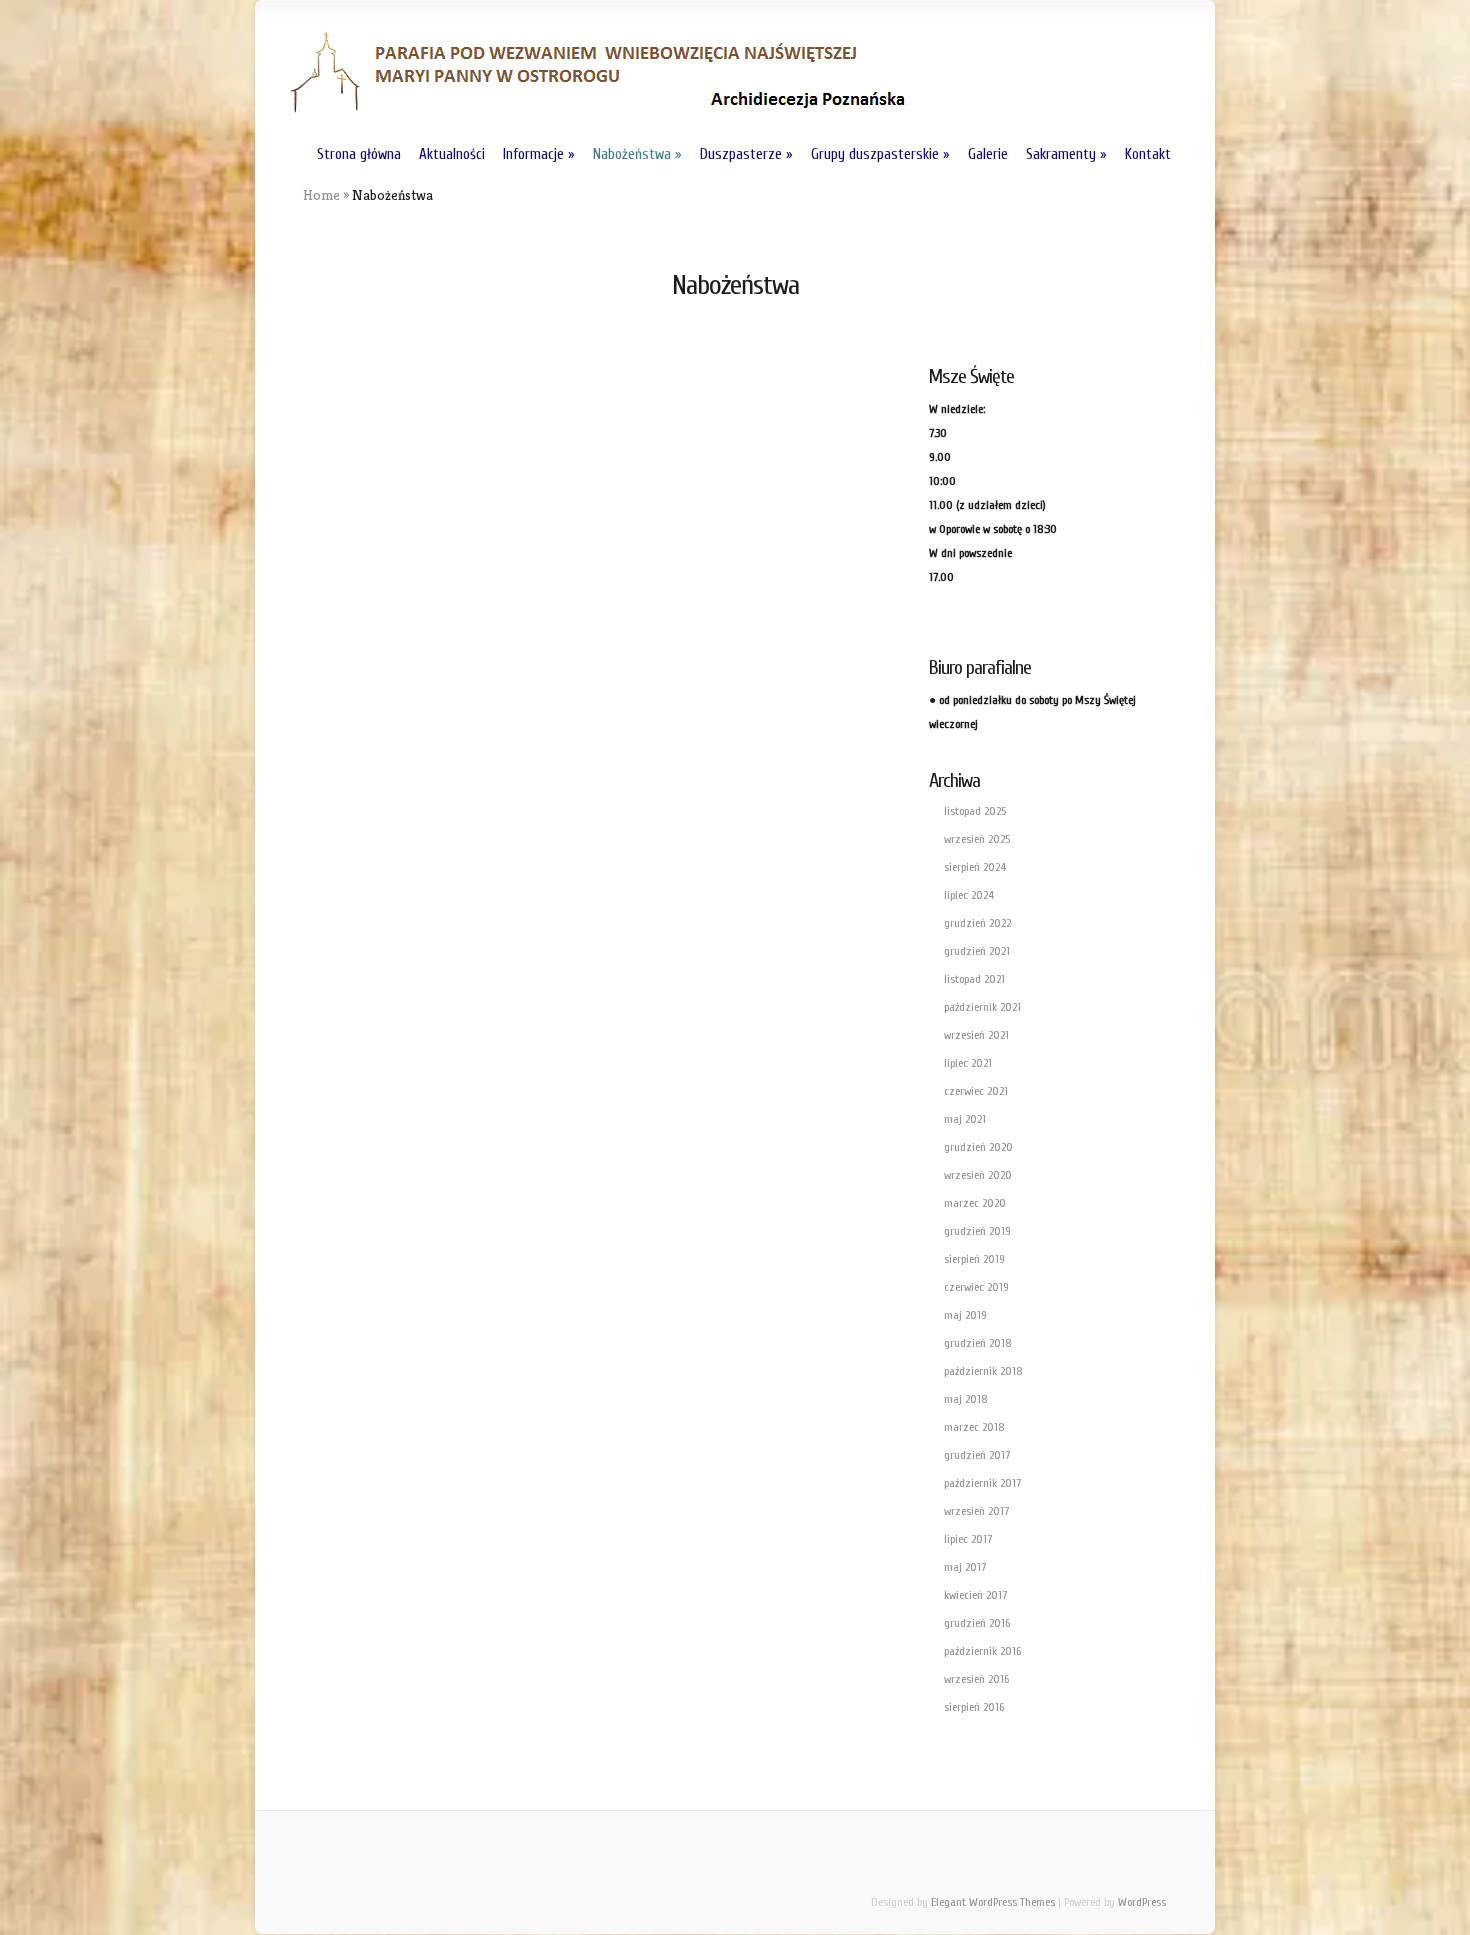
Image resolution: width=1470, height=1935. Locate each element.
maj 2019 (965, 1315)
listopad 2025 (975, 811)
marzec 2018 (974, 1427)
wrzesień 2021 (976, 1035)
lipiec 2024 (969, 895)
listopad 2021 (974, 979)
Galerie (988, 154)
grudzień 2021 (977, 951)
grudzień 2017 (977, 1455)
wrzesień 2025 (977, 839)
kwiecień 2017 (975, 1595)
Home (321, 195)
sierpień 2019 (974, 1259)
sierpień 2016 (974, 1707)
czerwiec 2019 (976, 1287)
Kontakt (1148, 154)
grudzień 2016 (977, 1623)
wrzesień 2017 (976, 1511)
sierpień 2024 (975, 867)
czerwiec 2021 (976, 1091)
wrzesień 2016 (976, 1679)
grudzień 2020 (978, 1147)
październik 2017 (982, 1483)
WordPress (1142, 1902)
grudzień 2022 (977, 923)
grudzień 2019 (977, 1231)
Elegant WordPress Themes (993, 1902)
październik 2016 (982, 1651)
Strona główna (359, 154)
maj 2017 (965, 1567)
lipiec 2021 (968, 1063)
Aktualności (452, 154)
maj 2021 (965, 1119)
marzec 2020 (975, 1203)
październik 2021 (982, 1007)
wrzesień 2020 (978, 1175)
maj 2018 (966, 1399)
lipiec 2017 (968, 1539)
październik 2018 (983, 1371)
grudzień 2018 (978, 1343)
